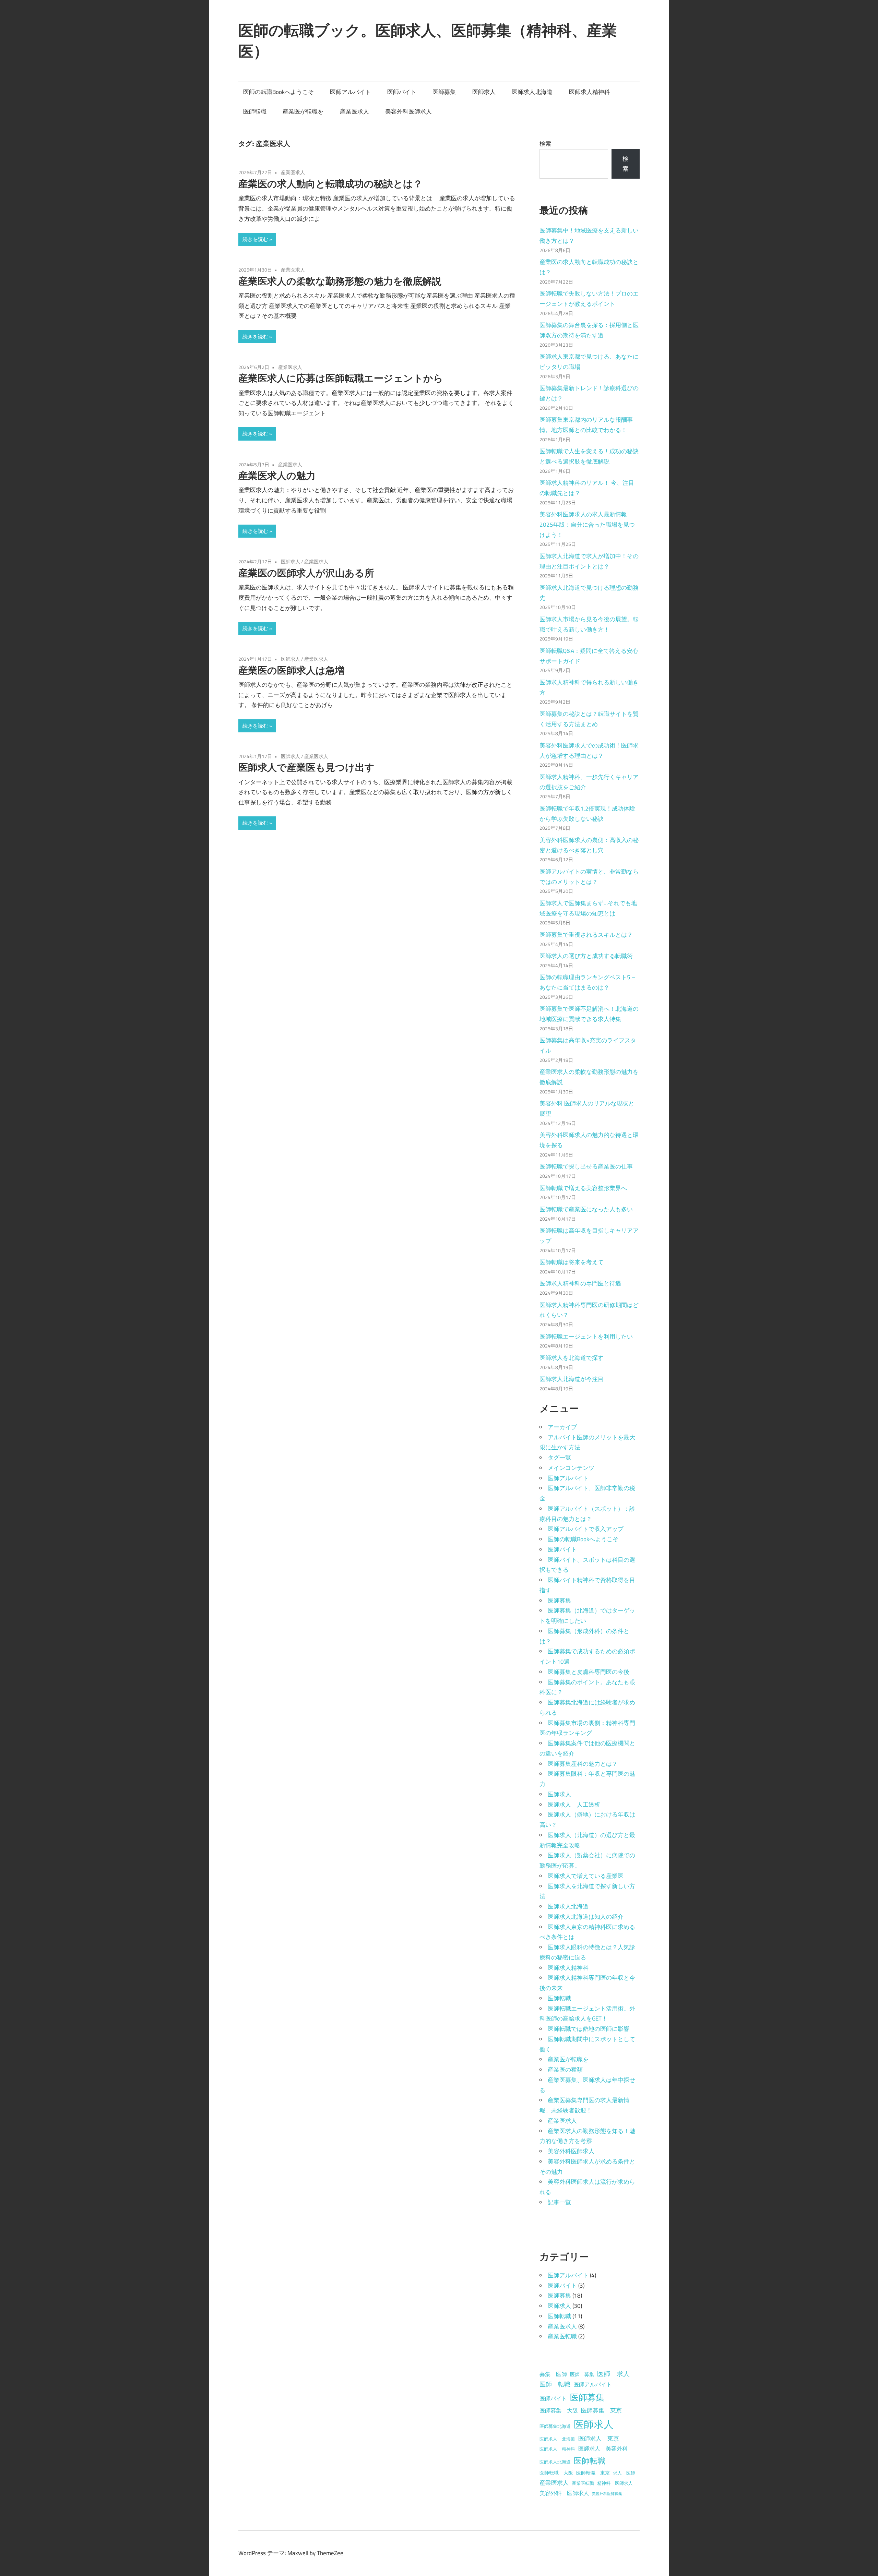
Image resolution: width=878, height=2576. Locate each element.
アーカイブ (562, 1427)
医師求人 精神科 (557, 2449)
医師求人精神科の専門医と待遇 (580, 1283)
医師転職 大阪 (556, 2473)
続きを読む (255, 239)
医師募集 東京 (601, 2410)
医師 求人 (613, 2374)
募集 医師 (553, 2374)
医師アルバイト (350, 92)
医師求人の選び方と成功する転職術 (586, 956)
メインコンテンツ (571, 1468)
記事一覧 (559, 2202)
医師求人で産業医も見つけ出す (306, 767)
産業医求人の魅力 (277, 475)
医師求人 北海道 (557, 2439)
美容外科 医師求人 (564, 2493)
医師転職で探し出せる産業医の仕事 (586, 1166)
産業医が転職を (303, 111)
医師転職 (255, 111)
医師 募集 (582, 2374)
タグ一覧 (559, 1458)
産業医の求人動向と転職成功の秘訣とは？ (330, 184)
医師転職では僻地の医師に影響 (589, 2029)
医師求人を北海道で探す (572, 1358)
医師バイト (402, 92)
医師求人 (484, 92)
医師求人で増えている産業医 (586, 1876)
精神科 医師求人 (615, 2483)
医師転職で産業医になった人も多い (586, 1209)
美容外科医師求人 (408, 111)
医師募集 (444, 92)
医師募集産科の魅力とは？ (583, 1764)
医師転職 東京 (593, 2473)
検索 (545, 144)
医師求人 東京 (599, 2438)
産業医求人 (354, 111)
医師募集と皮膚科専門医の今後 (589, 1672)
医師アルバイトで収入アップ (586, 1529)
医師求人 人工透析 (574, 1805)
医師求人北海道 (532, 92)
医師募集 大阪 (559, 2410)
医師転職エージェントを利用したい (586, 1337)
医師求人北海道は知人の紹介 (586, 1917)
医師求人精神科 (589, 92)
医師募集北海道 (555, 2426)
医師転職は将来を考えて (572, 1262)
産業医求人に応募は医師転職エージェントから (341, 378)
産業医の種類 (565, 2070)
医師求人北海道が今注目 (572, 1379)
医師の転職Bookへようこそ (278, 92)
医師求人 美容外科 (603, 2448)
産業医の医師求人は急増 (292, 670)
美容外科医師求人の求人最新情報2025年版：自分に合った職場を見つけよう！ (587, 525)
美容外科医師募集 (607, 2494)
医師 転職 (555, 2384)
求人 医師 (624, 2473)
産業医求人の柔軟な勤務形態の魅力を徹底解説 (340, 281)
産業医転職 (562, 2336)
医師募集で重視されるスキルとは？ (586, 935)
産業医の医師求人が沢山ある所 (306, 573)
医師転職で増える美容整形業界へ (583, 1188)
